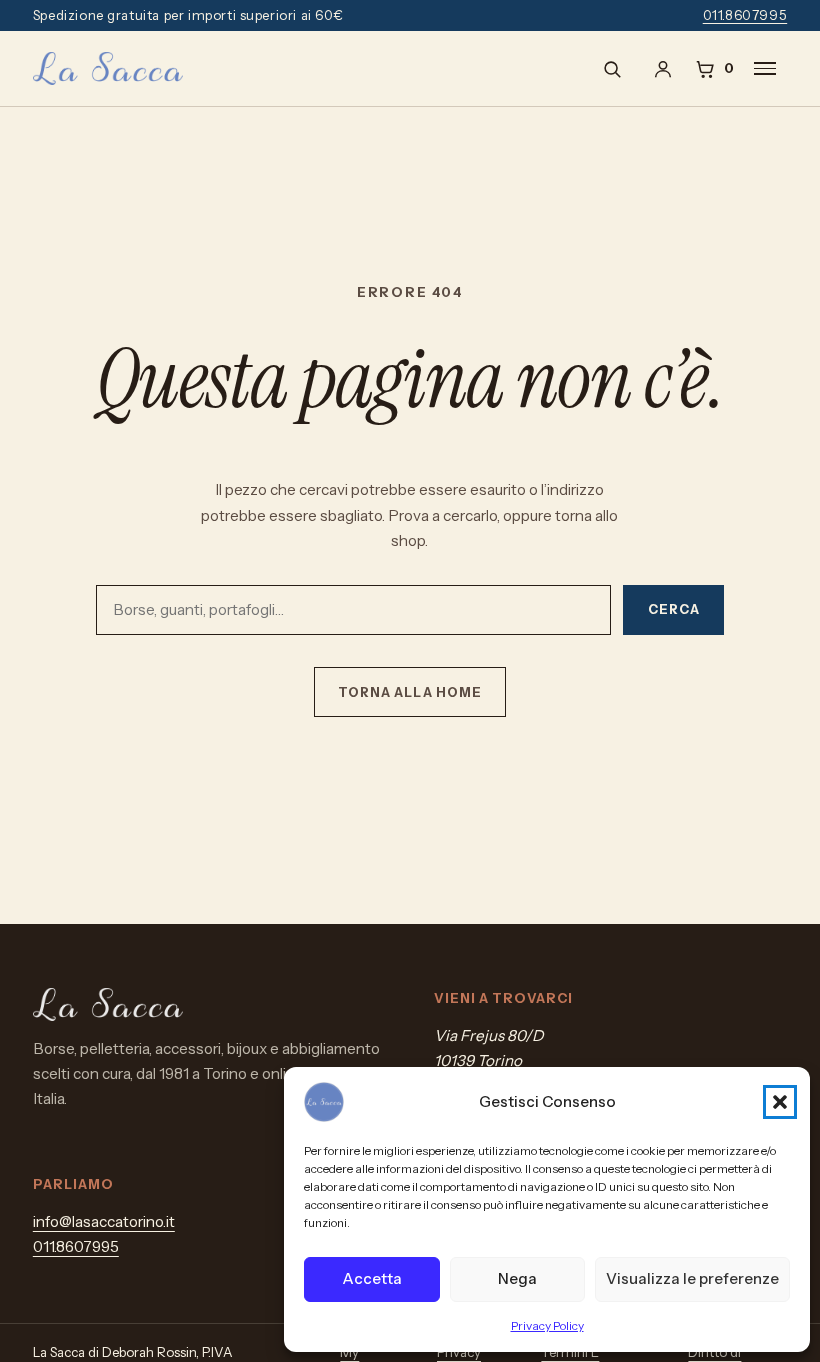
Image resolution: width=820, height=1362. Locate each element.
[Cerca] (612, 69)
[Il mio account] (663, 69)
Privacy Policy (547, 1325)
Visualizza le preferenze (692, 1278)
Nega (517, 1278)
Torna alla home (409, 692)
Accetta (372, 1278)
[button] (780, 1102)
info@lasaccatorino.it (104, 1221)
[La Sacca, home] (108, 68)
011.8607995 (745, 15)
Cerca (674, 609)
